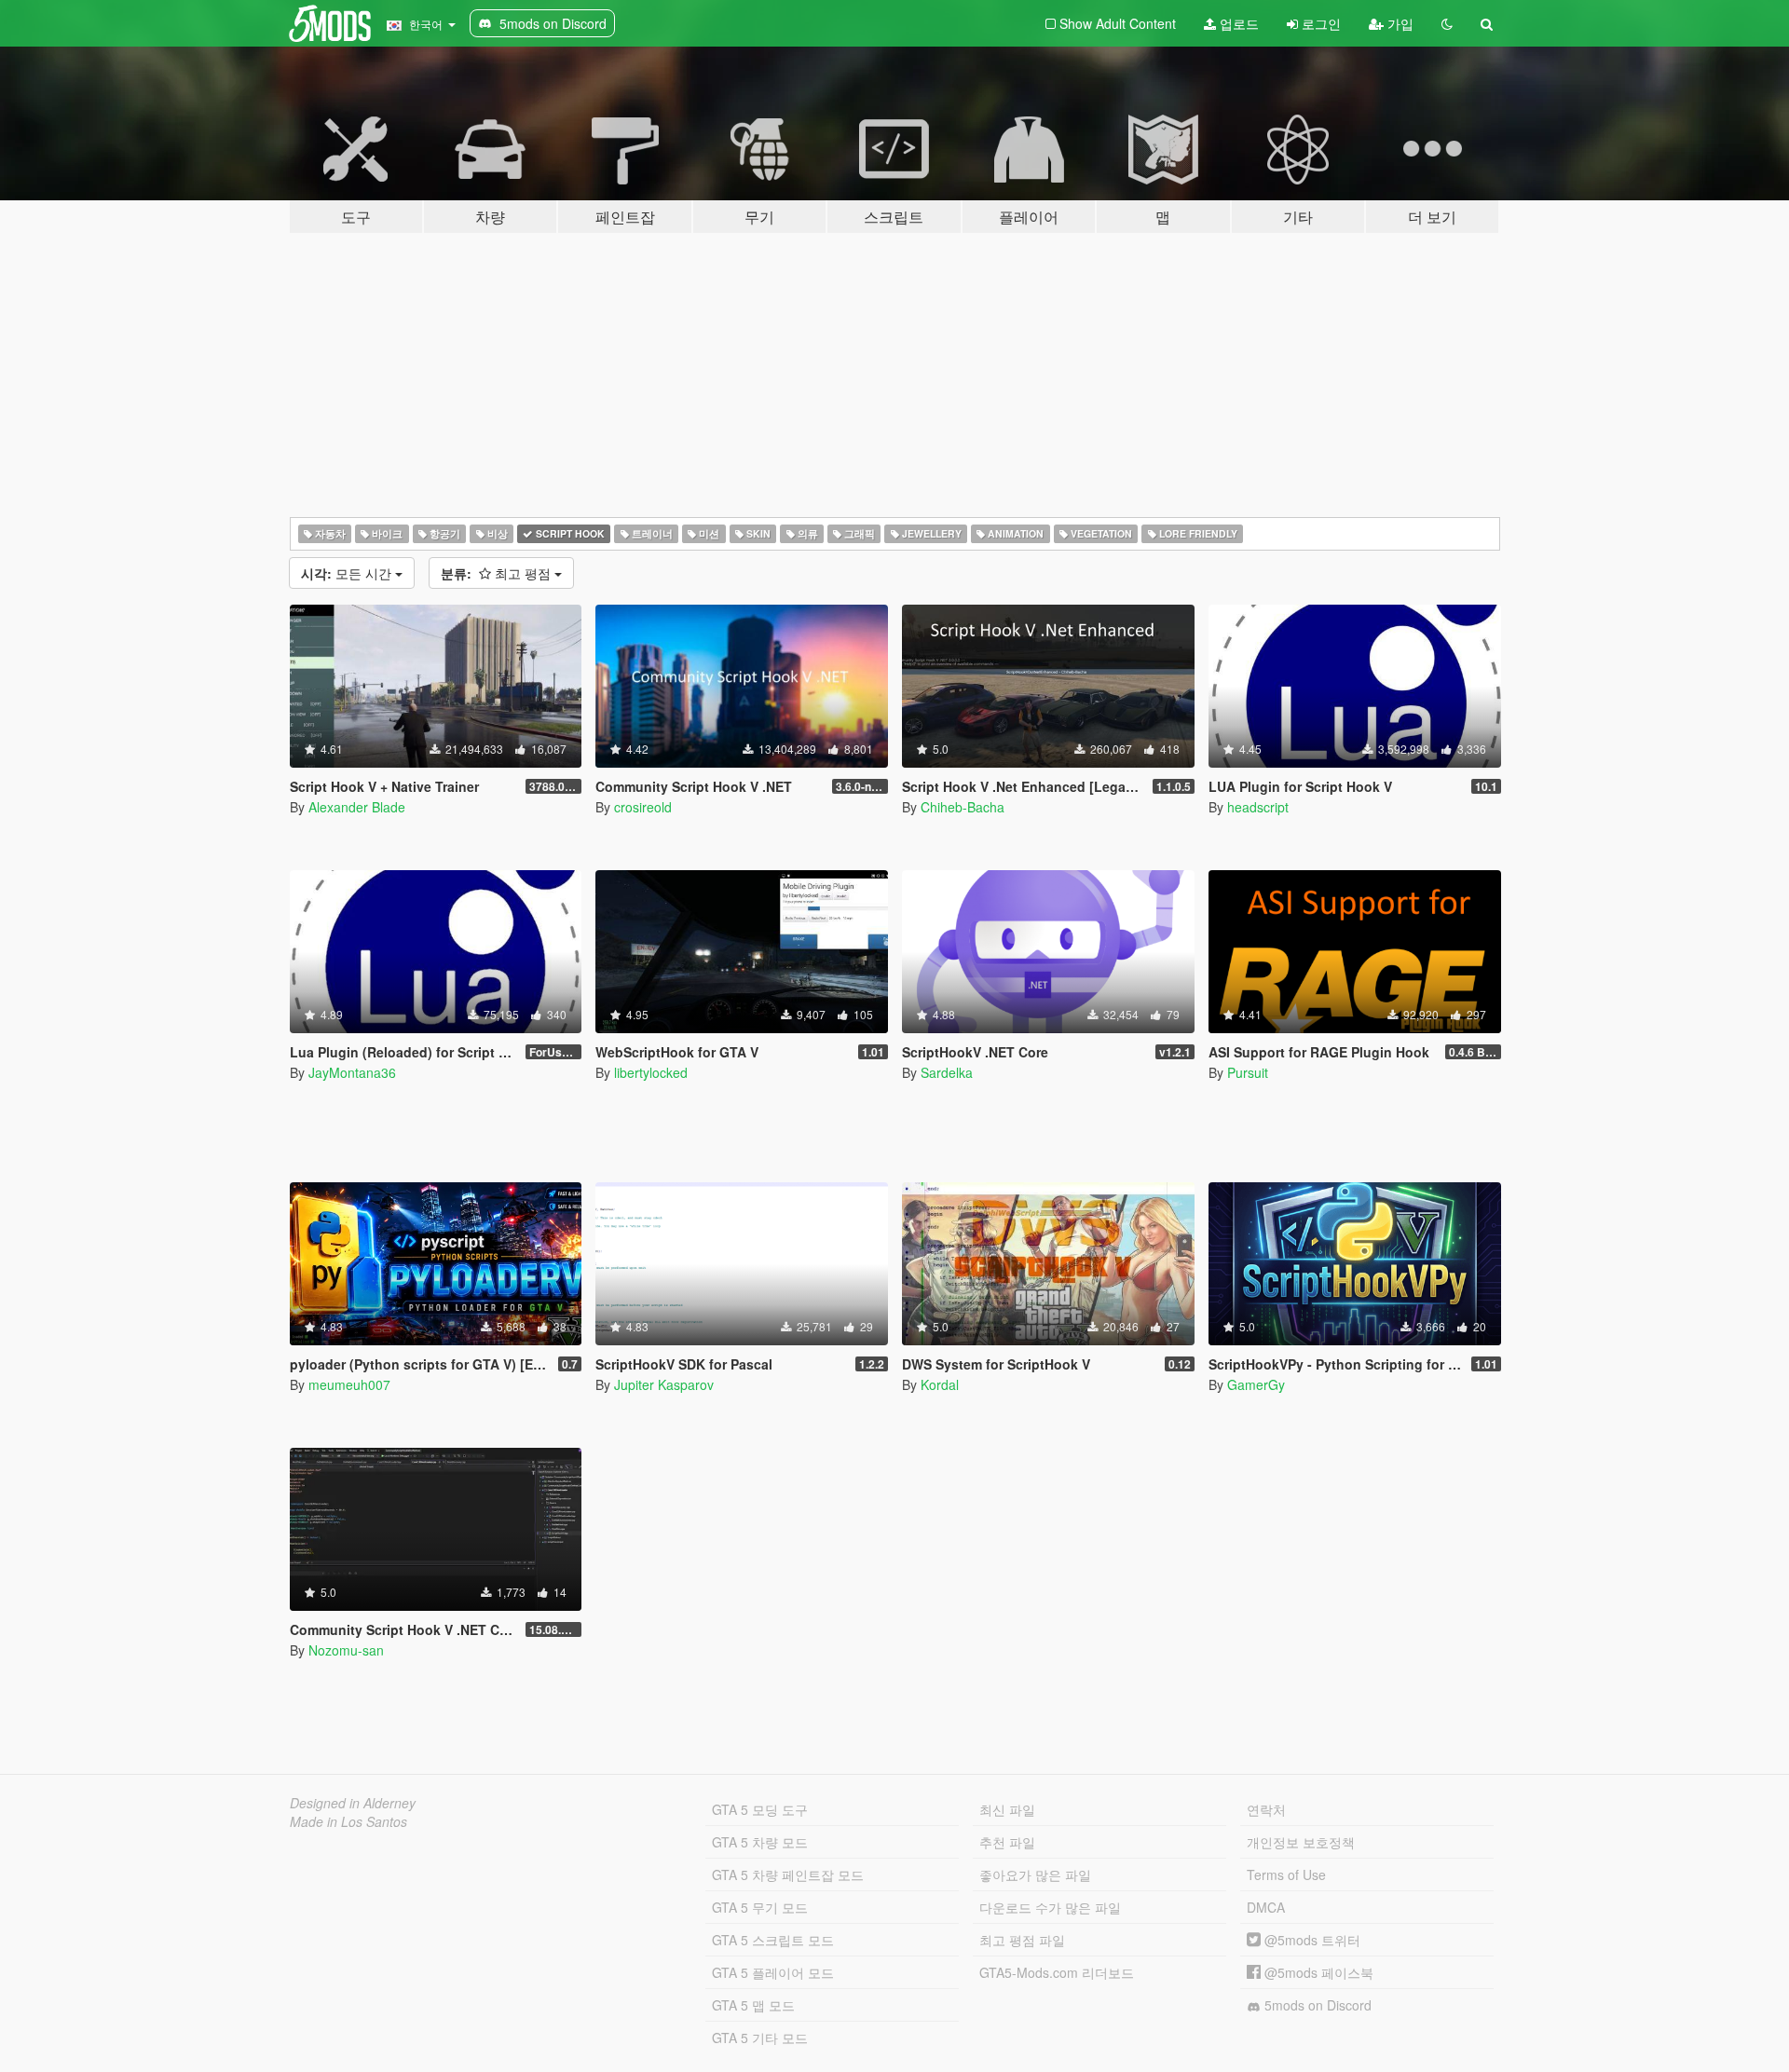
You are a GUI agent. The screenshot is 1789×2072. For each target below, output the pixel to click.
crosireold (643, 807)
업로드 (1237, 23)
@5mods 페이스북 (1317, 1972)
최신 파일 (1007, 1809)
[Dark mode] (1447, 23)
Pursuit (1248, 1072)
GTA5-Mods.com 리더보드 (1057, 1972)
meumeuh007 (349, 1384)
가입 (1399, 23)
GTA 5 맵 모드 (753, 2005)
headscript (1258, 807)
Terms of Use (1286, 1874)
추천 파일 (1007, 1842)
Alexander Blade (357, 807)
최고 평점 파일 (1022, 1940)
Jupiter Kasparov (664, 1384)
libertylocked (651, 1072)
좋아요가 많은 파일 (1035, 1874)
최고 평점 (498, 573)
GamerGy (1256, 1384)
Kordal (940, 1384)
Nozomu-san (346, 1650)
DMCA (1266, 1907)
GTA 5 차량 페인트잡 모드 (788, 1874)
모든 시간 (348, 573)
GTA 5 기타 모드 (760, 2038)
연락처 (1266, 1809)
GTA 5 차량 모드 (760, 1842)
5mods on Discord (1316, 2005)
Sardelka (947, 1072)
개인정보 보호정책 (1301, 1842)
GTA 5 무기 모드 (760, 1907)
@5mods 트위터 (1311, 1940)
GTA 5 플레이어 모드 (773, 1972)
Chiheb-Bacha (963, 807)
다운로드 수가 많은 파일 (1050, 1907)
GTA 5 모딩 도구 (760, 1809)
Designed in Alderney (353, 1803)
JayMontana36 (352, 1072)
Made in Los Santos (348, 1821)
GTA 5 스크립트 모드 (773, 1940)
